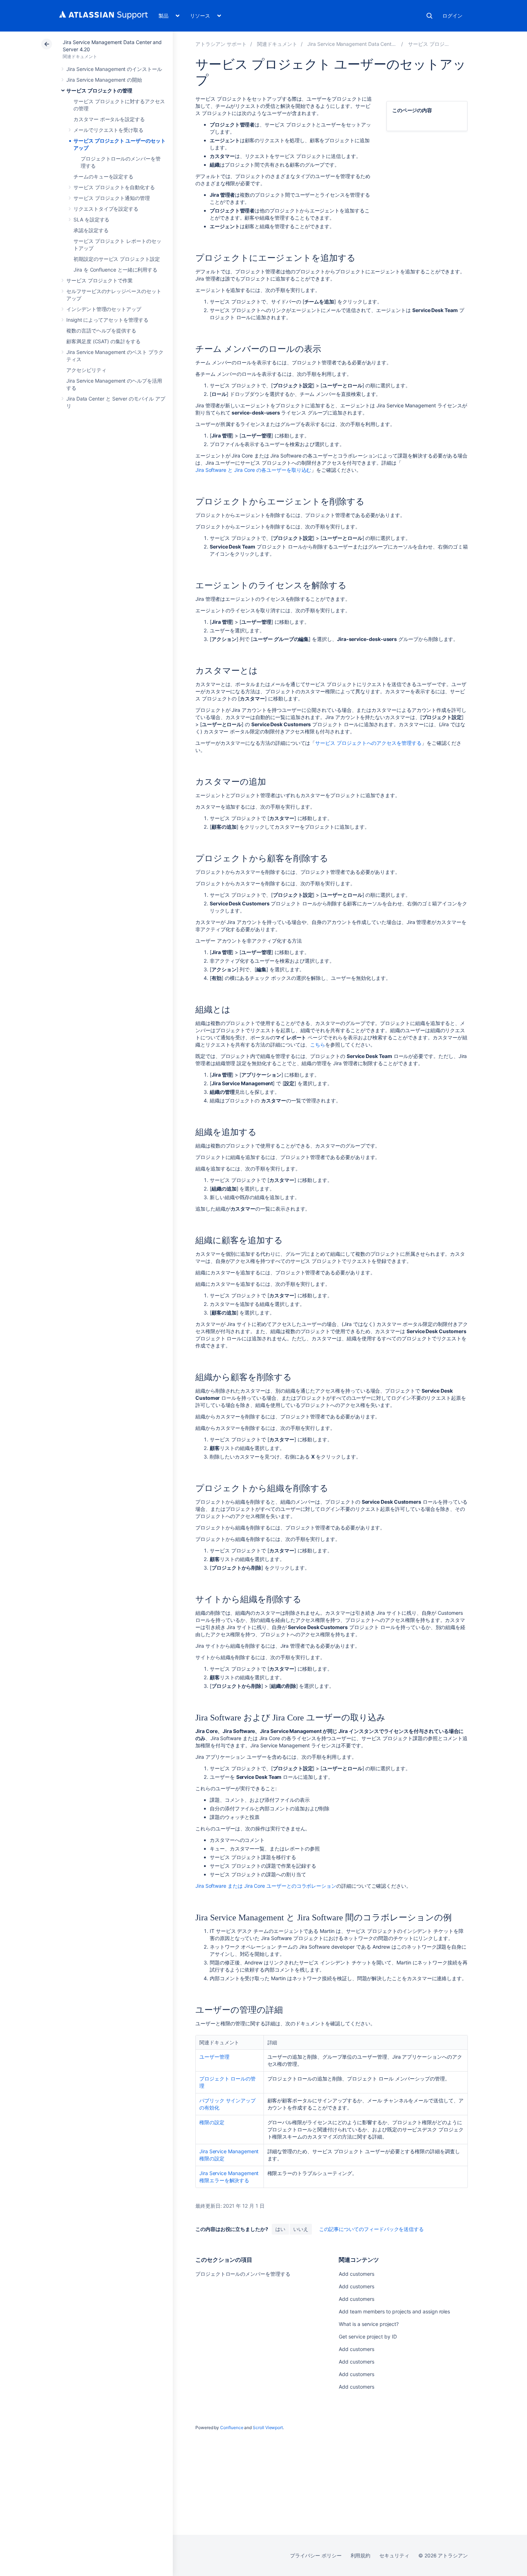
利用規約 (361, 2555)
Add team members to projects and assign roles (394, 2311)
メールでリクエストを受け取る (108, 130)
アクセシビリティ (86, 370)
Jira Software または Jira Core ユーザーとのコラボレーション (266, 1886)
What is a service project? (369, 2324)
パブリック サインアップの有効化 (227, 2104)
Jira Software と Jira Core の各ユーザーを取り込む (253, 470)
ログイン (452, 16)
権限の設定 (212, 2122)
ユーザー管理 (214, 2057)
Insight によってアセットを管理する (107, 320)
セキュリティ (394, 2555)
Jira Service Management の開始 (104, 80)
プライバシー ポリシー (316, 2555)
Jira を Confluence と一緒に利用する (115, 270)
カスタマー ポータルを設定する (109, 119)
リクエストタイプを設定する (106, 209)
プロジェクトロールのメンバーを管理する (243, 2274)
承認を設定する (91, 230)
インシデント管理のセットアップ (104, 309)
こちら (318, 1045)
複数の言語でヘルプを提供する (101, 331)
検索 (429, 16)
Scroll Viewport (268, 2427)
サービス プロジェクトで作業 (99, 280)
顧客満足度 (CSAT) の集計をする (103, 341)
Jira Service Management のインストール (114, 69)
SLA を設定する (91, 219)
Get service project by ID (368, 2336)
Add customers (356, 2274)
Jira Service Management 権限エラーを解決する (229, 2177)
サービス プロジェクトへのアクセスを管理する (368, 743)
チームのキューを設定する (103, 176)
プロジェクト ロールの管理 (227, 2082)
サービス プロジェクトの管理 (99, 90)
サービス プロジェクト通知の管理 (112, 198)
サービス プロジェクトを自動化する (114, 187)
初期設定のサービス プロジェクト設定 (117, 259)
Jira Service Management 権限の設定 (229, 2155)
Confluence (232, 2427)
